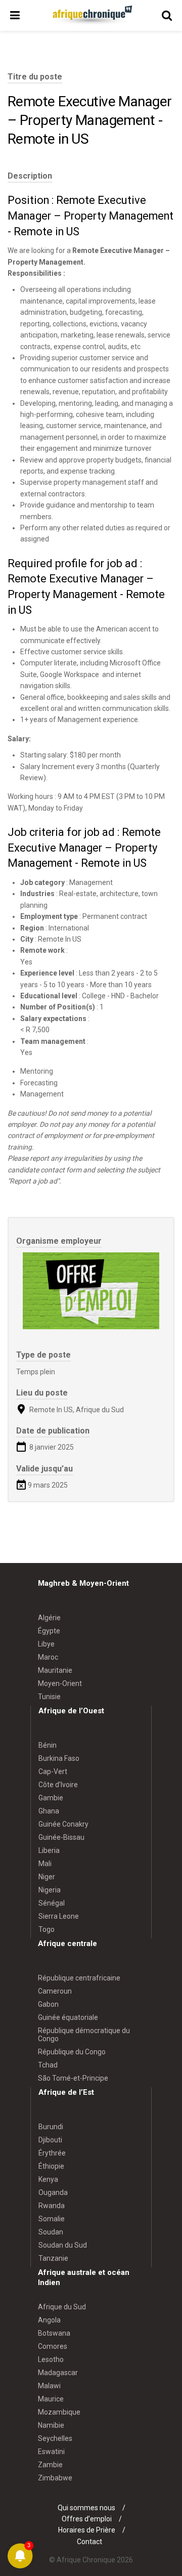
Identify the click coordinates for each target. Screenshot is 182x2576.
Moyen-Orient (60, 1683)
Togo (47, 1929)
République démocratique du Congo (84, 2035)
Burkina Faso (59, 1758)
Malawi (49, 2386)
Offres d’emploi (87, 2519)
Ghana (49, 1811)
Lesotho (51, 2359)
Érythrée (52, 2153)
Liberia (49, 1850)
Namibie (51, 2425)
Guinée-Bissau (61, 1837)
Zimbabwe (55, 2478)
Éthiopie (51, 2166)
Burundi (51, 2127)
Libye (46, 1644)
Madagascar (58, 2373)
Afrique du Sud (62, 2307)
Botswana (54, 2333)
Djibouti (50, 2140)
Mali (45, 1864)
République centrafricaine (79, 1978)
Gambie (51, 1798)
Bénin (48, 1745)
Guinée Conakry (63, 1824)
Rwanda (52, 2206)
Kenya (48, 2179)
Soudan (51, 2232)
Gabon (48, 2004)
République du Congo (72, 2052)
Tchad (48, 2065)
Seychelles (55, 2438)
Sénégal (52, 1903)
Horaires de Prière (87, 2530)
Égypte (49, 1631)
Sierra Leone (59, 1916)
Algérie (49, 1618)
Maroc (48, 1657)
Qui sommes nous (86, 2508)
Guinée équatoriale (68, 2017)
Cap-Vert (53, 1771)
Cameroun (55, 1991)
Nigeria (50, 1890)
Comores (53, 2346)
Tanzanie (53, 2258)
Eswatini (51, 2452)
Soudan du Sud (63, 2245)
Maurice (51, 2399)
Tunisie (49, 1697)
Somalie (52, 2219)
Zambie (50, 2465)
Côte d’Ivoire (58, 1785)
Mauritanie (55, 1670)
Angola (49, 2320)
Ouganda (53, 2192)
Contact (89, 2542)
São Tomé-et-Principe (73, 2078)
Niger (47, 1877)
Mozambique (59, 2412)
